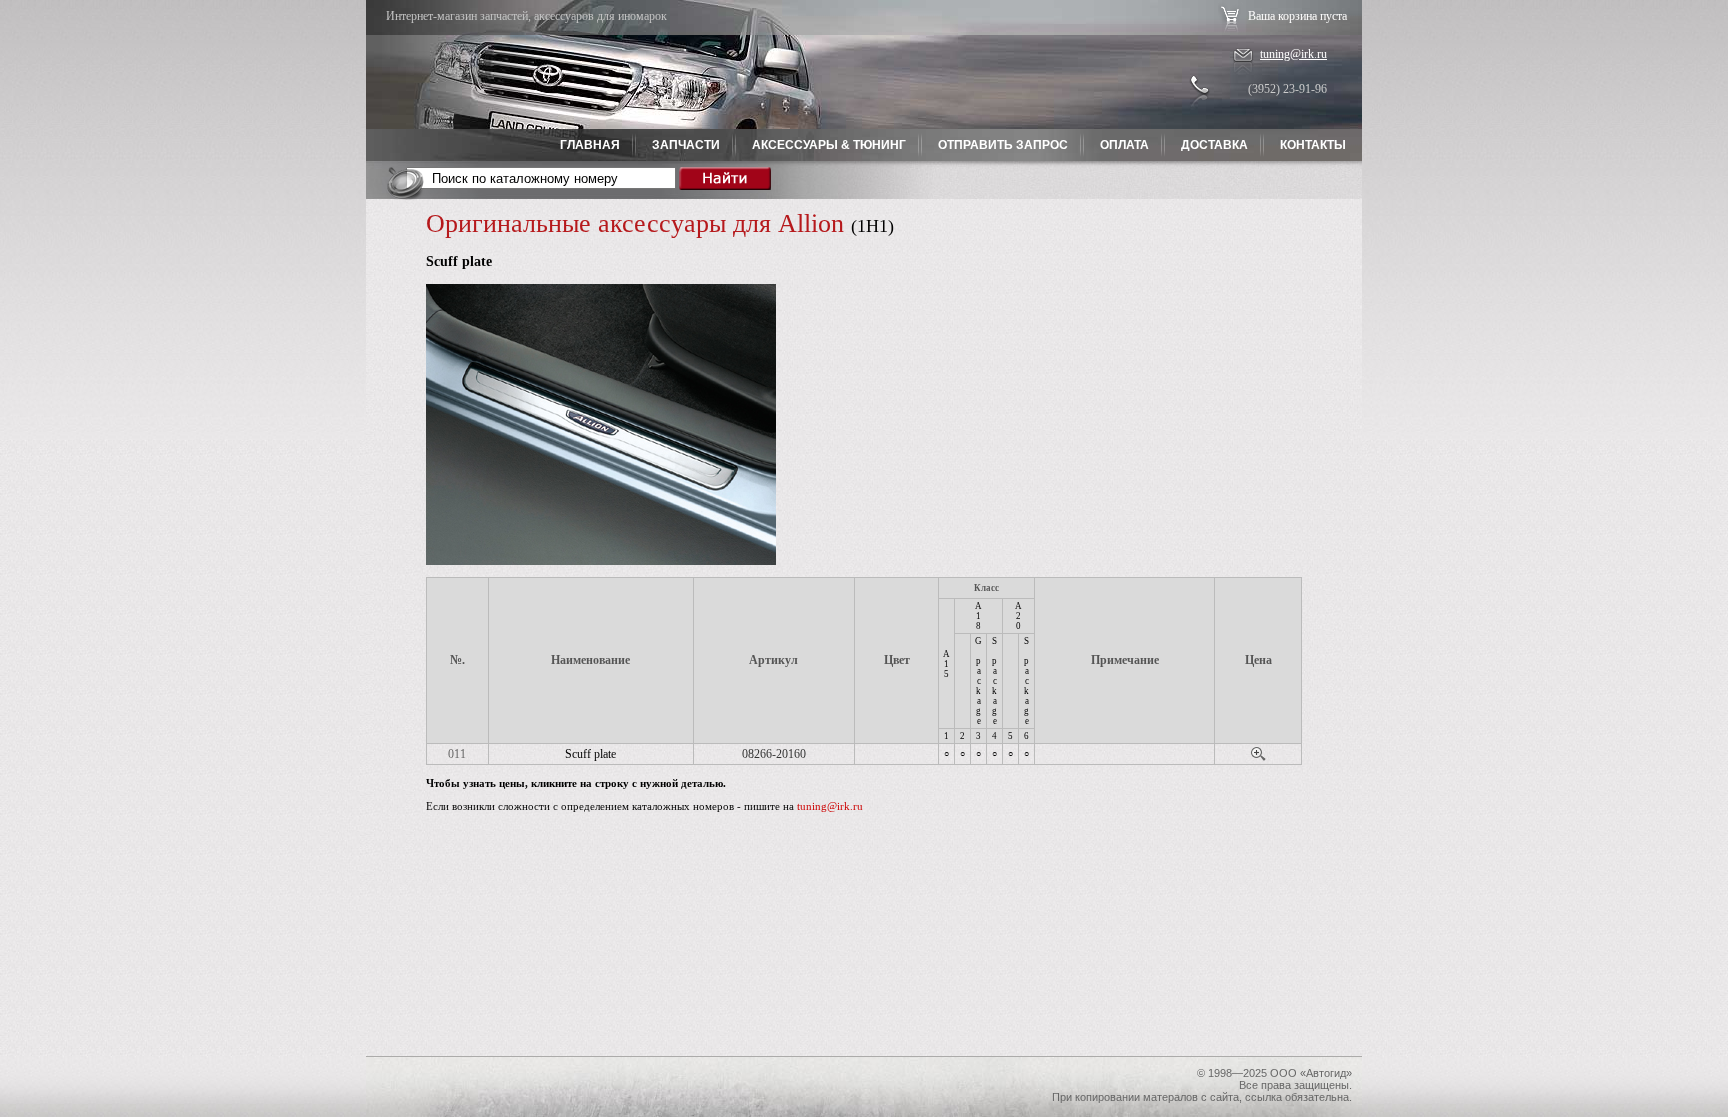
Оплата (1124, 145)
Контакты (1313, 145)
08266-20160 (774, 754)
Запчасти (686, 145)
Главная (590, 145)
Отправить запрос (1003, 145)
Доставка (1214, 145)
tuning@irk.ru (1293, 54)
